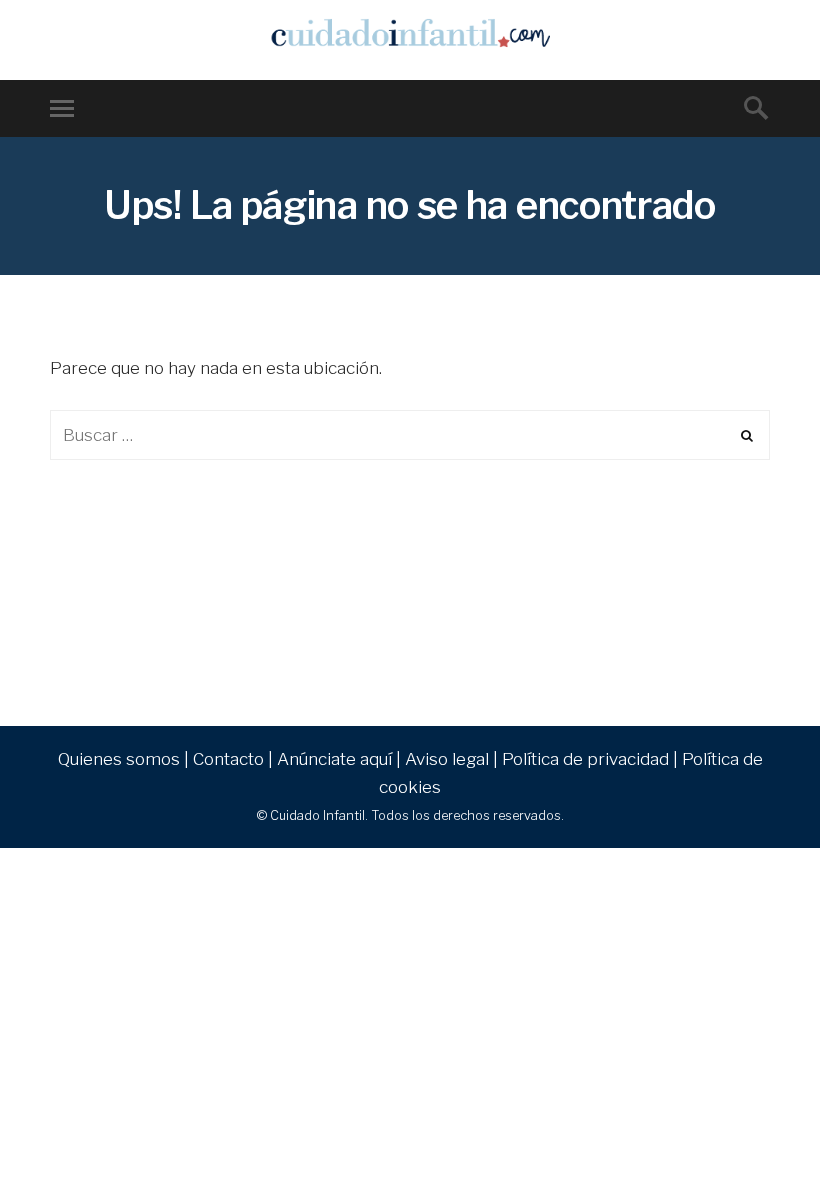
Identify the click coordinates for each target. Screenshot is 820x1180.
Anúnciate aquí (334, 759)
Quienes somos (119, 759)
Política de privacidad (585, 759)
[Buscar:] (410, 435)
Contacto (228, 759)
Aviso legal (447, 759)
